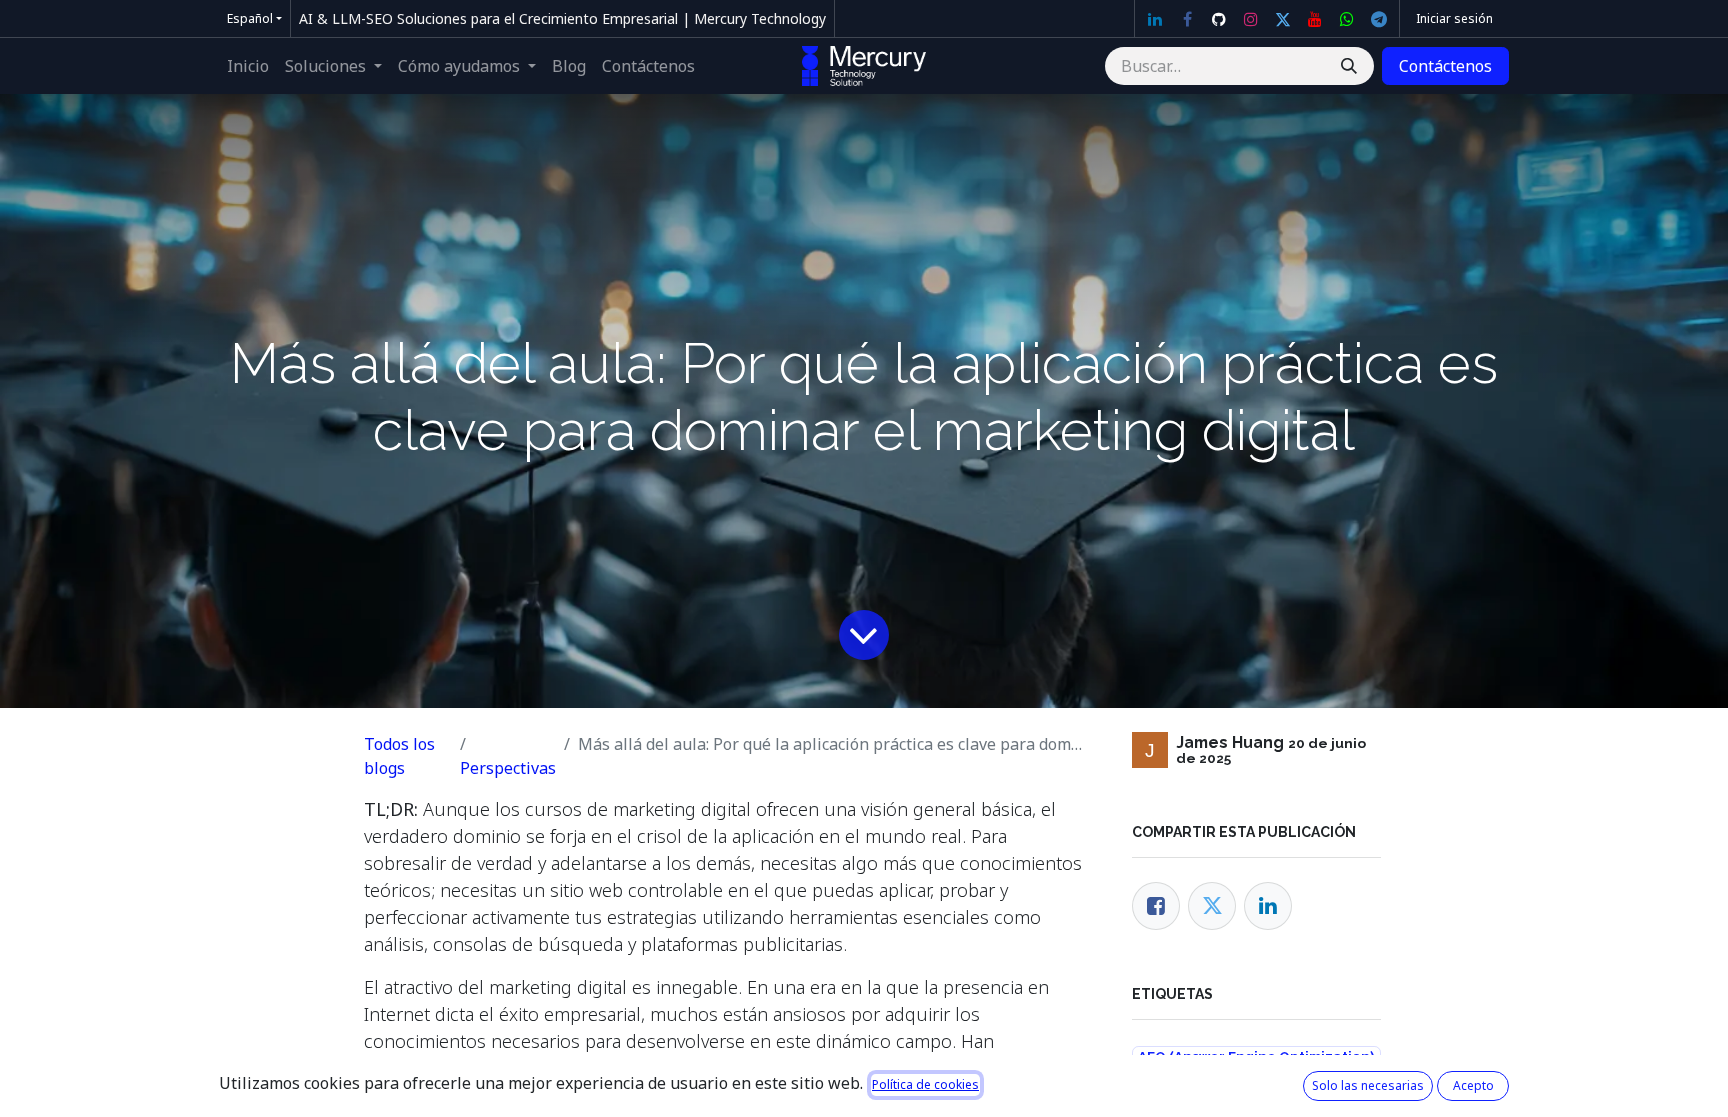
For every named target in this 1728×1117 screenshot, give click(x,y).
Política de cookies (925, 1084)
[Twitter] (1283, 19)
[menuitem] (248, 66)
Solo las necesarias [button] (1368, 1085)
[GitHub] (1219, 19)
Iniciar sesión (1454, 18)
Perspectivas (508, 768)
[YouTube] (1315, 19)
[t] (1379, 19)
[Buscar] (1349, 66)
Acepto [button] (1473, 1085)
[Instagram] (1251, 19)
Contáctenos (1445, 66)
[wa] (1347, 19)
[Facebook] (1187, 19)
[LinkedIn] (1155, 19)
